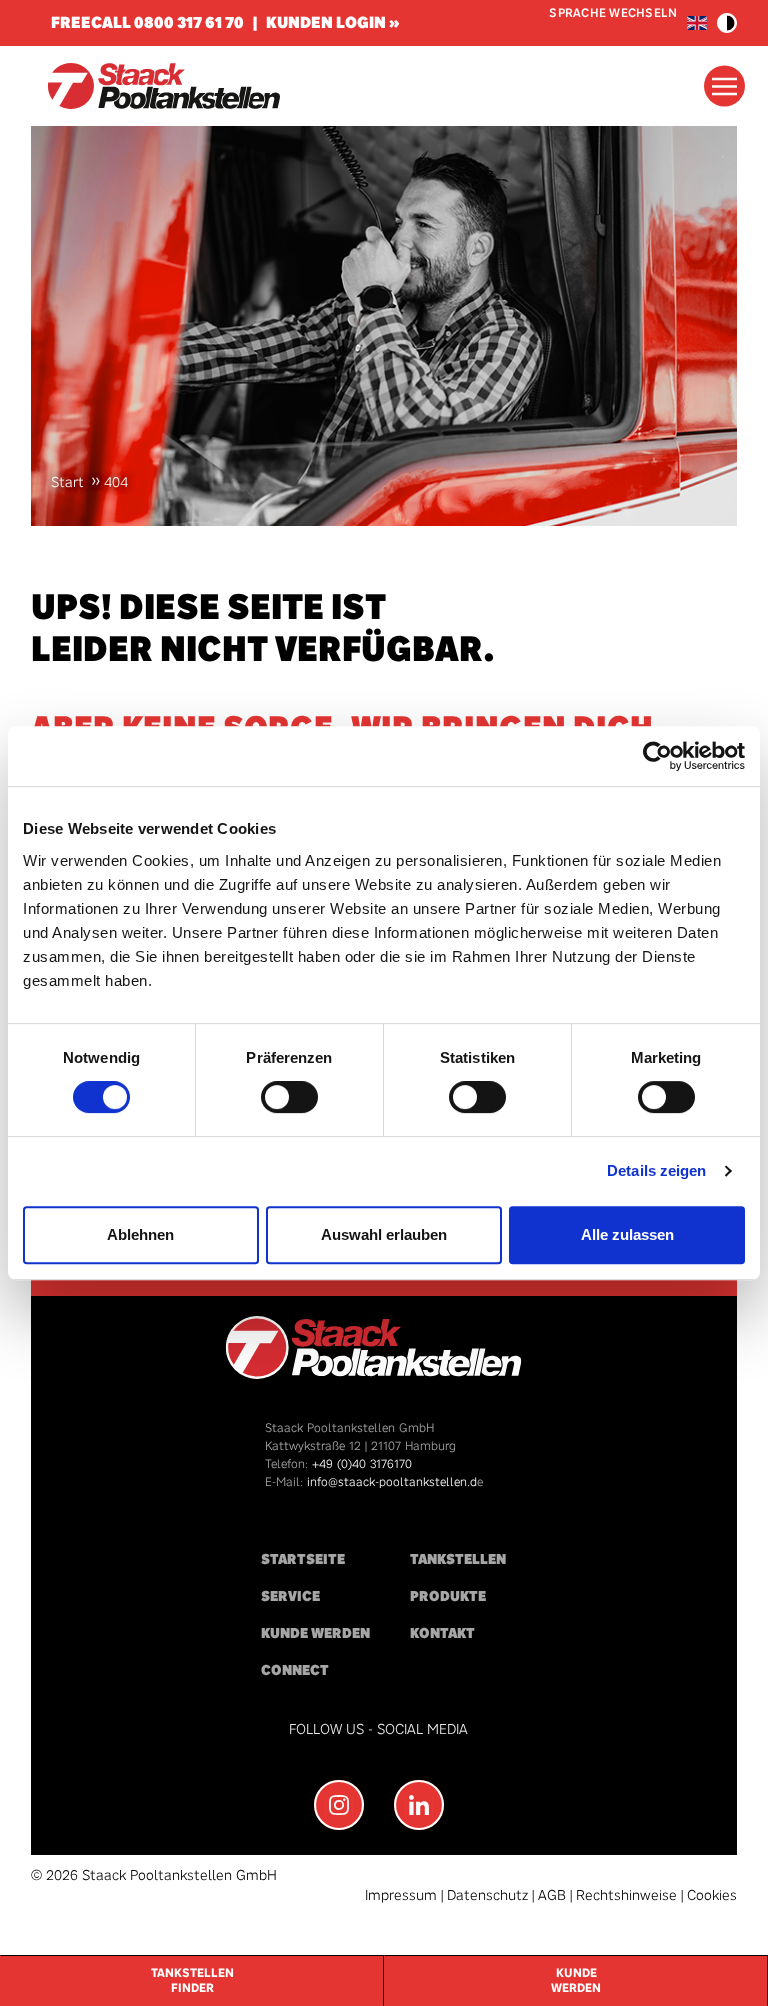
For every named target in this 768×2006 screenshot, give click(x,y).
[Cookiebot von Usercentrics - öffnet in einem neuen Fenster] (657, 756)
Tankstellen (458, 1559)
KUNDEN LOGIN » (333, 22)
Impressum (401, 1895)
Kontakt (442, 1633)
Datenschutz (487, 1895)
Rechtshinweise (626, 1895)
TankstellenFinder (192, 1980)
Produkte (448, 1596)
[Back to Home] (163, 86)
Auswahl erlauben (384, 1234)
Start (67, 482)
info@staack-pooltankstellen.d (392, 1482)
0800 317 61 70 (189, 22)
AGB (552, 1895)
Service (290, 1596)
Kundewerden (576, 1980)
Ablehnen (140, 1234)
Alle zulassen (627, 1234)
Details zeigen (656, 1170)
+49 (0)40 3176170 (362, 1464)
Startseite (303, 1559)
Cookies (712, 1895)
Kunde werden (315, 1633)
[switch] (289, 1097)
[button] (727, 23)
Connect (295, 1670)
